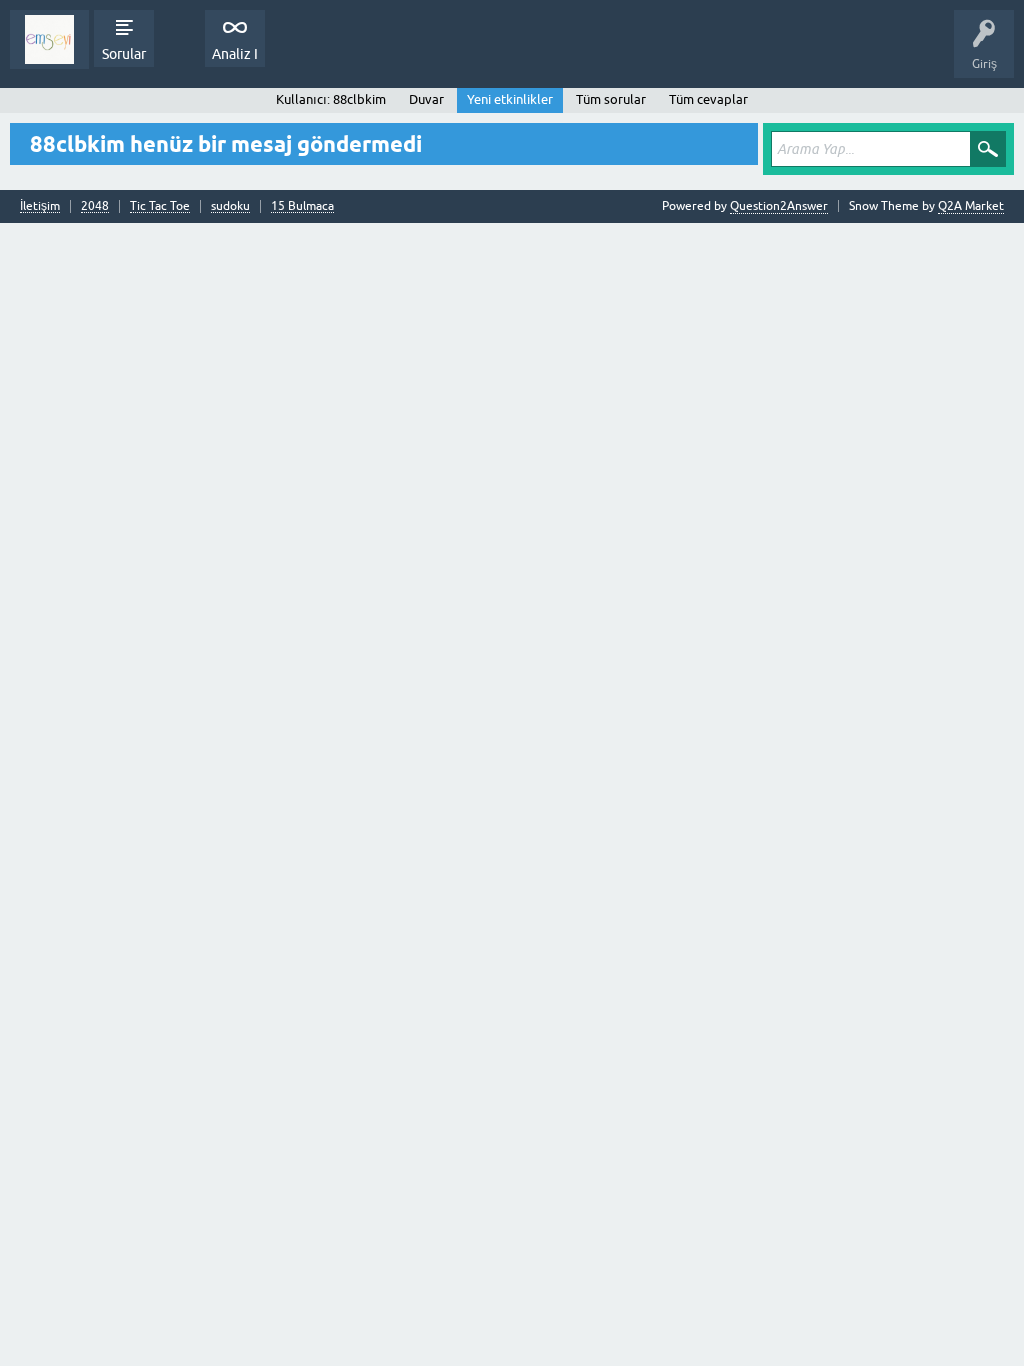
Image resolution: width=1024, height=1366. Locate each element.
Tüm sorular (611, 99)
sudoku (230, 206)
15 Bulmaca (302, 206)
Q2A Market (971, 206)
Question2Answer (779, 206)
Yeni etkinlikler (510, 99)
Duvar (426, 99)
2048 (95, 206)
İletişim (40, 206)
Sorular (124, 54)
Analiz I (235, 54)
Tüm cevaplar (708, 99)
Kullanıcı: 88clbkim (331, 99)
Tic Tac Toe (160, 206)
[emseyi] (49, 39)
